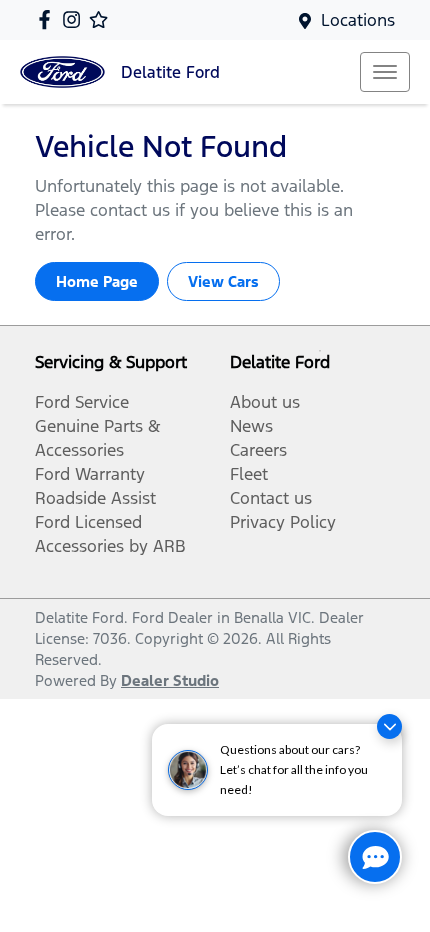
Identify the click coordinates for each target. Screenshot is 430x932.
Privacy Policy (283, 522)
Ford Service (82, 402)
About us (265, 402)
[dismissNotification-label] (389, 726)
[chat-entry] (375, 857)
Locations (358, 20)
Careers (258, 450)
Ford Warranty (90, 474)
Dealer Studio (170, 680)
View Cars (223, 281)
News (251, 426)
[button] (385, 72)
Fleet (249, 474)
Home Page (97, 281)
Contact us (271, 498)
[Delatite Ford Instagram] (75, 19)
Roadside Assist (95, 498)
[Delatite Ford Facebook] (48, 19)
